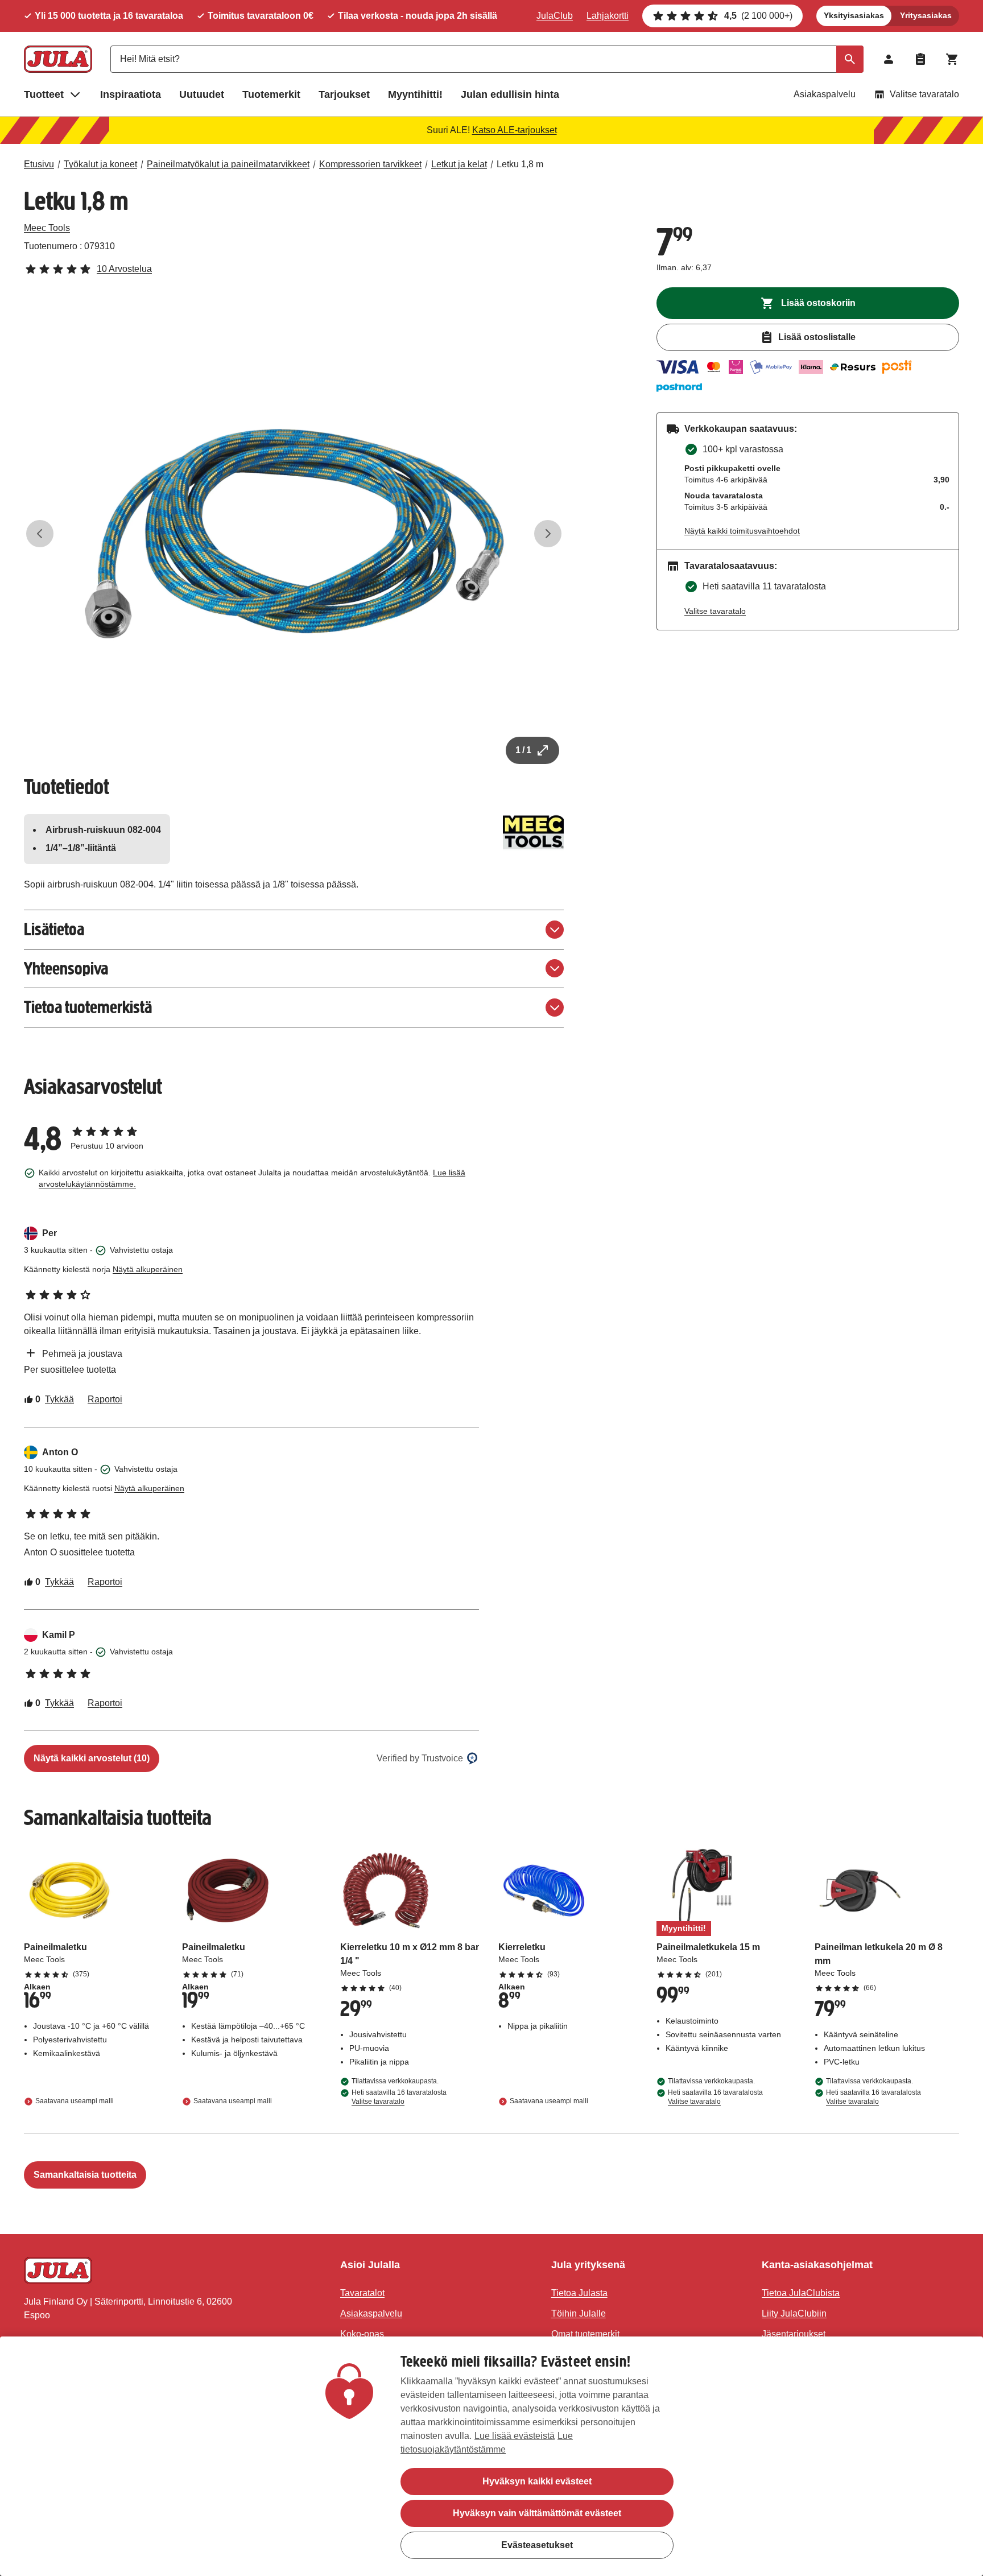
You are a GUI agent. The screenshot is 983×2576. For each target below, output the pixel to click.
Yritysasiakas (926, 15)
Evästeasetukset (537, 2545)
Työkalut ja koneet (100, 164)
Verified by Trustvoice (420, 1758)
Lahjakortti (608, 16)
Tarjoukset (344, 94)
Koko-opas (362, 2334)
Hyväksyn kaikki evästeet (537, 2481)
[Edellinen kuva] (40, 534)
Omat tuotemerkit (585, 2334)
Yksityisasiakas (854, 15)
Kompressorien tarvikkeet (370, 164)
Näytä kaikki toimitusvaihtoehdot (742, 531)
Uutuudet (202, 94)
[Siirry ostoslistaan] (920, 59)
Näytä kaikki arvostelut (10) (92, 1758)
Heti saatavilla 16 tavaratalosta (399, 2097)
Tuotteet (44, 94)
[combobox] (487, 59)
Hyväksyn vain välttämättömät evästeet (537, 2513)
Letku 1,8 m (520, 164)
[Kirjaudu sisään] (889, 59)
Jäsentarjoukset (794, 2334)
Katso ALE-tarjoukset (515, 130)
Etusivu (39, 164)
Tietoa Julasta (579, 2293)
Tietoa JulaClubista (801, 2293)
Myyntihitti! (415, 94)
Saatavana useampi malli (75, 2102)
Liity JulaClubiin (794, 2313)
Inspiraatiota (131, 94)
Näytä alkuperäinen (148, 1269)
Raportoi (105, 1399)
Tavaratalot (362, 2293)
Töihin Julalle (579, 2313)
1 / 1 (523, 750)
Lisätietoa (54, 929)
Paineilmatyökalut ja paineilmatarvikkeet (228, 164)
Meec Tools (47, 228)
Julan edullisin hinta (510, 94)
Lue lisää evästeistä (515, 2436)
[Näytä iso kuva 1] (294, 534)
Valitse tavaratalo (924, 94)
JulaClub (555, 16)
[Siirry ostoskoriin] (952, 59)
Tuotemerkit (271, 94)
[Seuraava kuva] (548, 534)
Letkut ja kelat (459, 164)
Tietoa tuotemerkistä (88, 1007)
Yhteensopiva (66, 969)
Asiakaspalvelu (825, 94)
